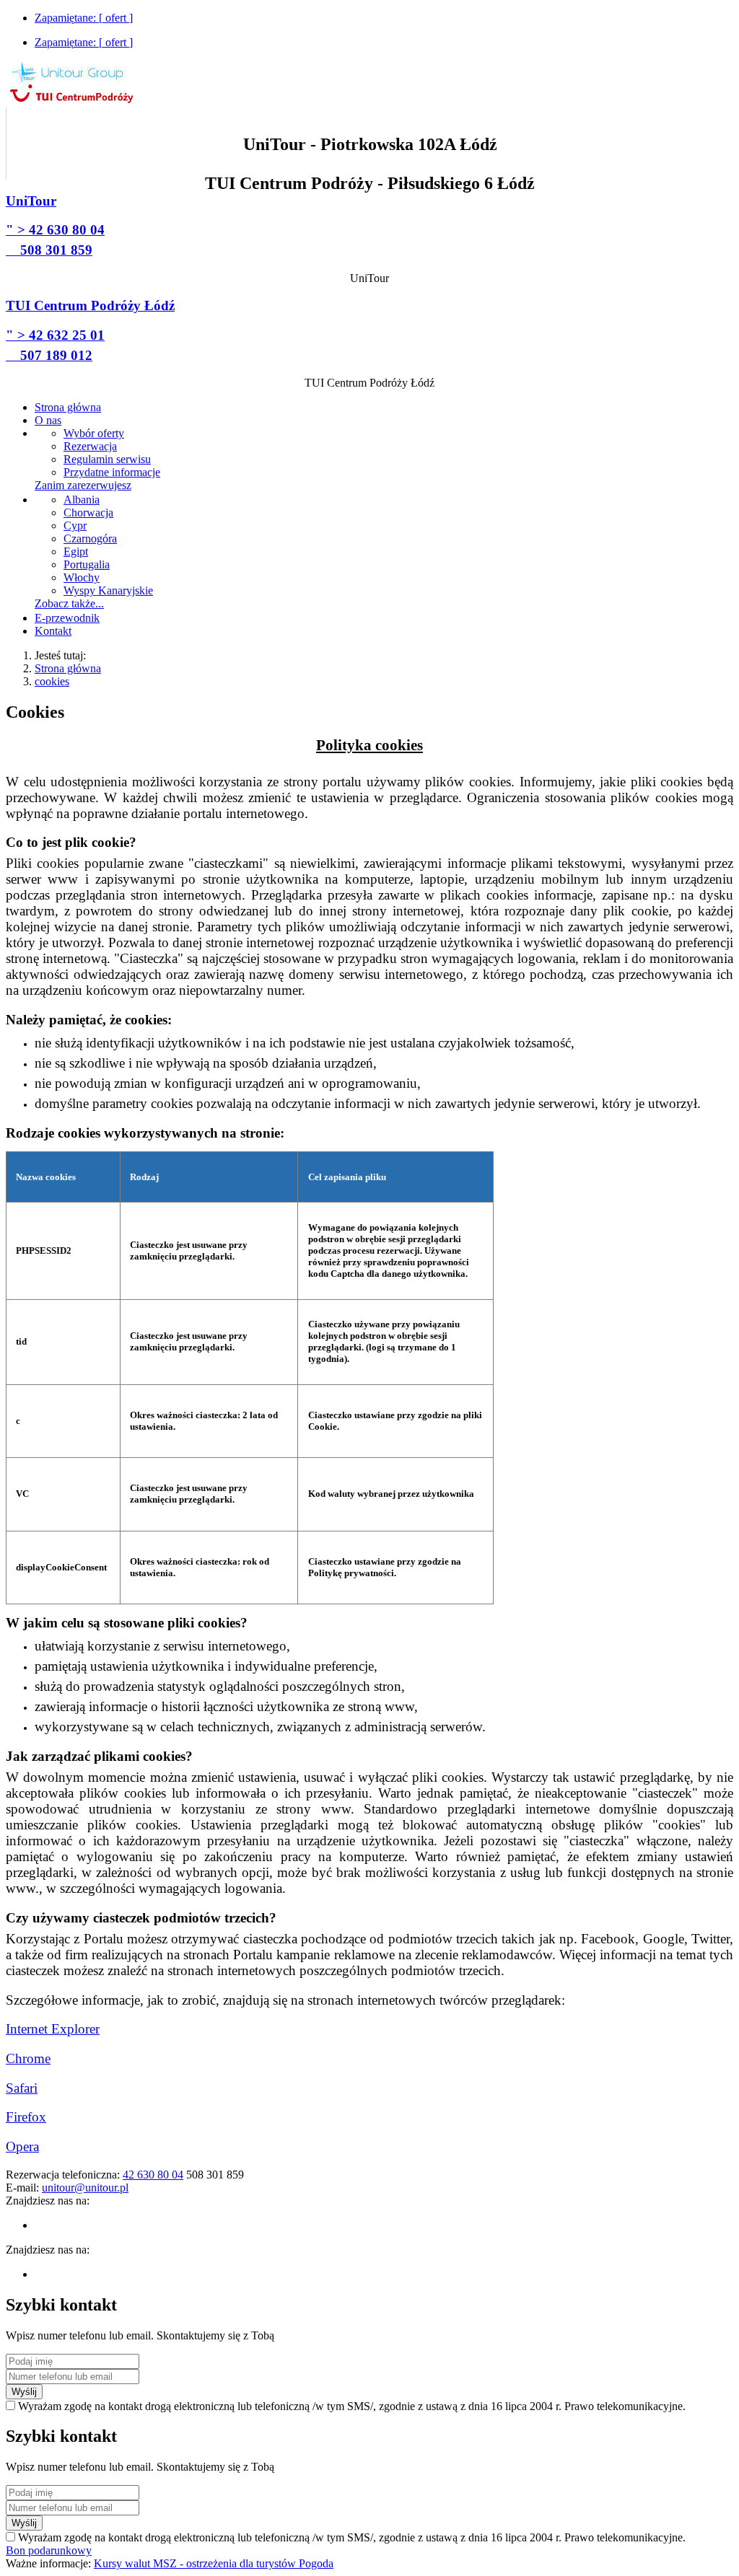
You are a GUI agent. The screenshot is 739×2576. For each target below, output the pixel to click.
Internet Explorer (53, 2029)
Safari (22, 2088)
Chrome (28, 2058)
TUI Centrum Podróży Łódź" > (90, 330)
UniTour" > (55, 225)
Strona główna (68, 668)
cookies (52, 681)
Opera (22, 2146)
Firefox (26, 2117)
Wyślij (24, 2392)
